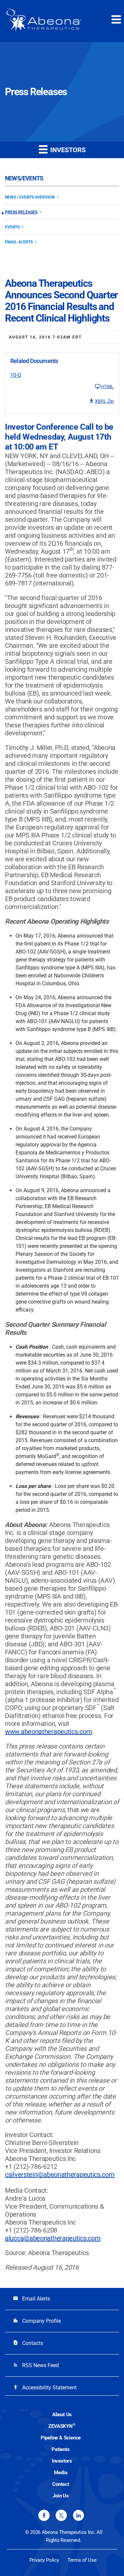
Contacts (28, 2343)
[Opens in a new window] (44, 2515)
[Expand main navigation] (116, 19)
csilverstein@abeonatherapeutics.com (60, 2175)
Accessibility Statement (45, 2388)
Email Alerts (19, 242)
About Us (62, 2415)
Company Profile (37, 2321)
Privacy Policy (44, 2560)
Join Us (61, 2496)
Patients (61, 2449)
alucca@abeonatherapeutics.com (53, 2238)
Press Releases (21, 212)
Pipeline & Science (61, 2438)
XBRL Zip (104, 401)
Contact (61, 2484)
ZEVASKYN (62, 2426)
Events (12, 227)
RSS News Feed (36, 2365)
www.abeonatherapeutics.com (48, 1732)
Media (61, 2473)
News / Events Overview (30, 197)
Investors (62, 2461)
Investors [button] (67, 150)
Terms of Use (82, 2560)
